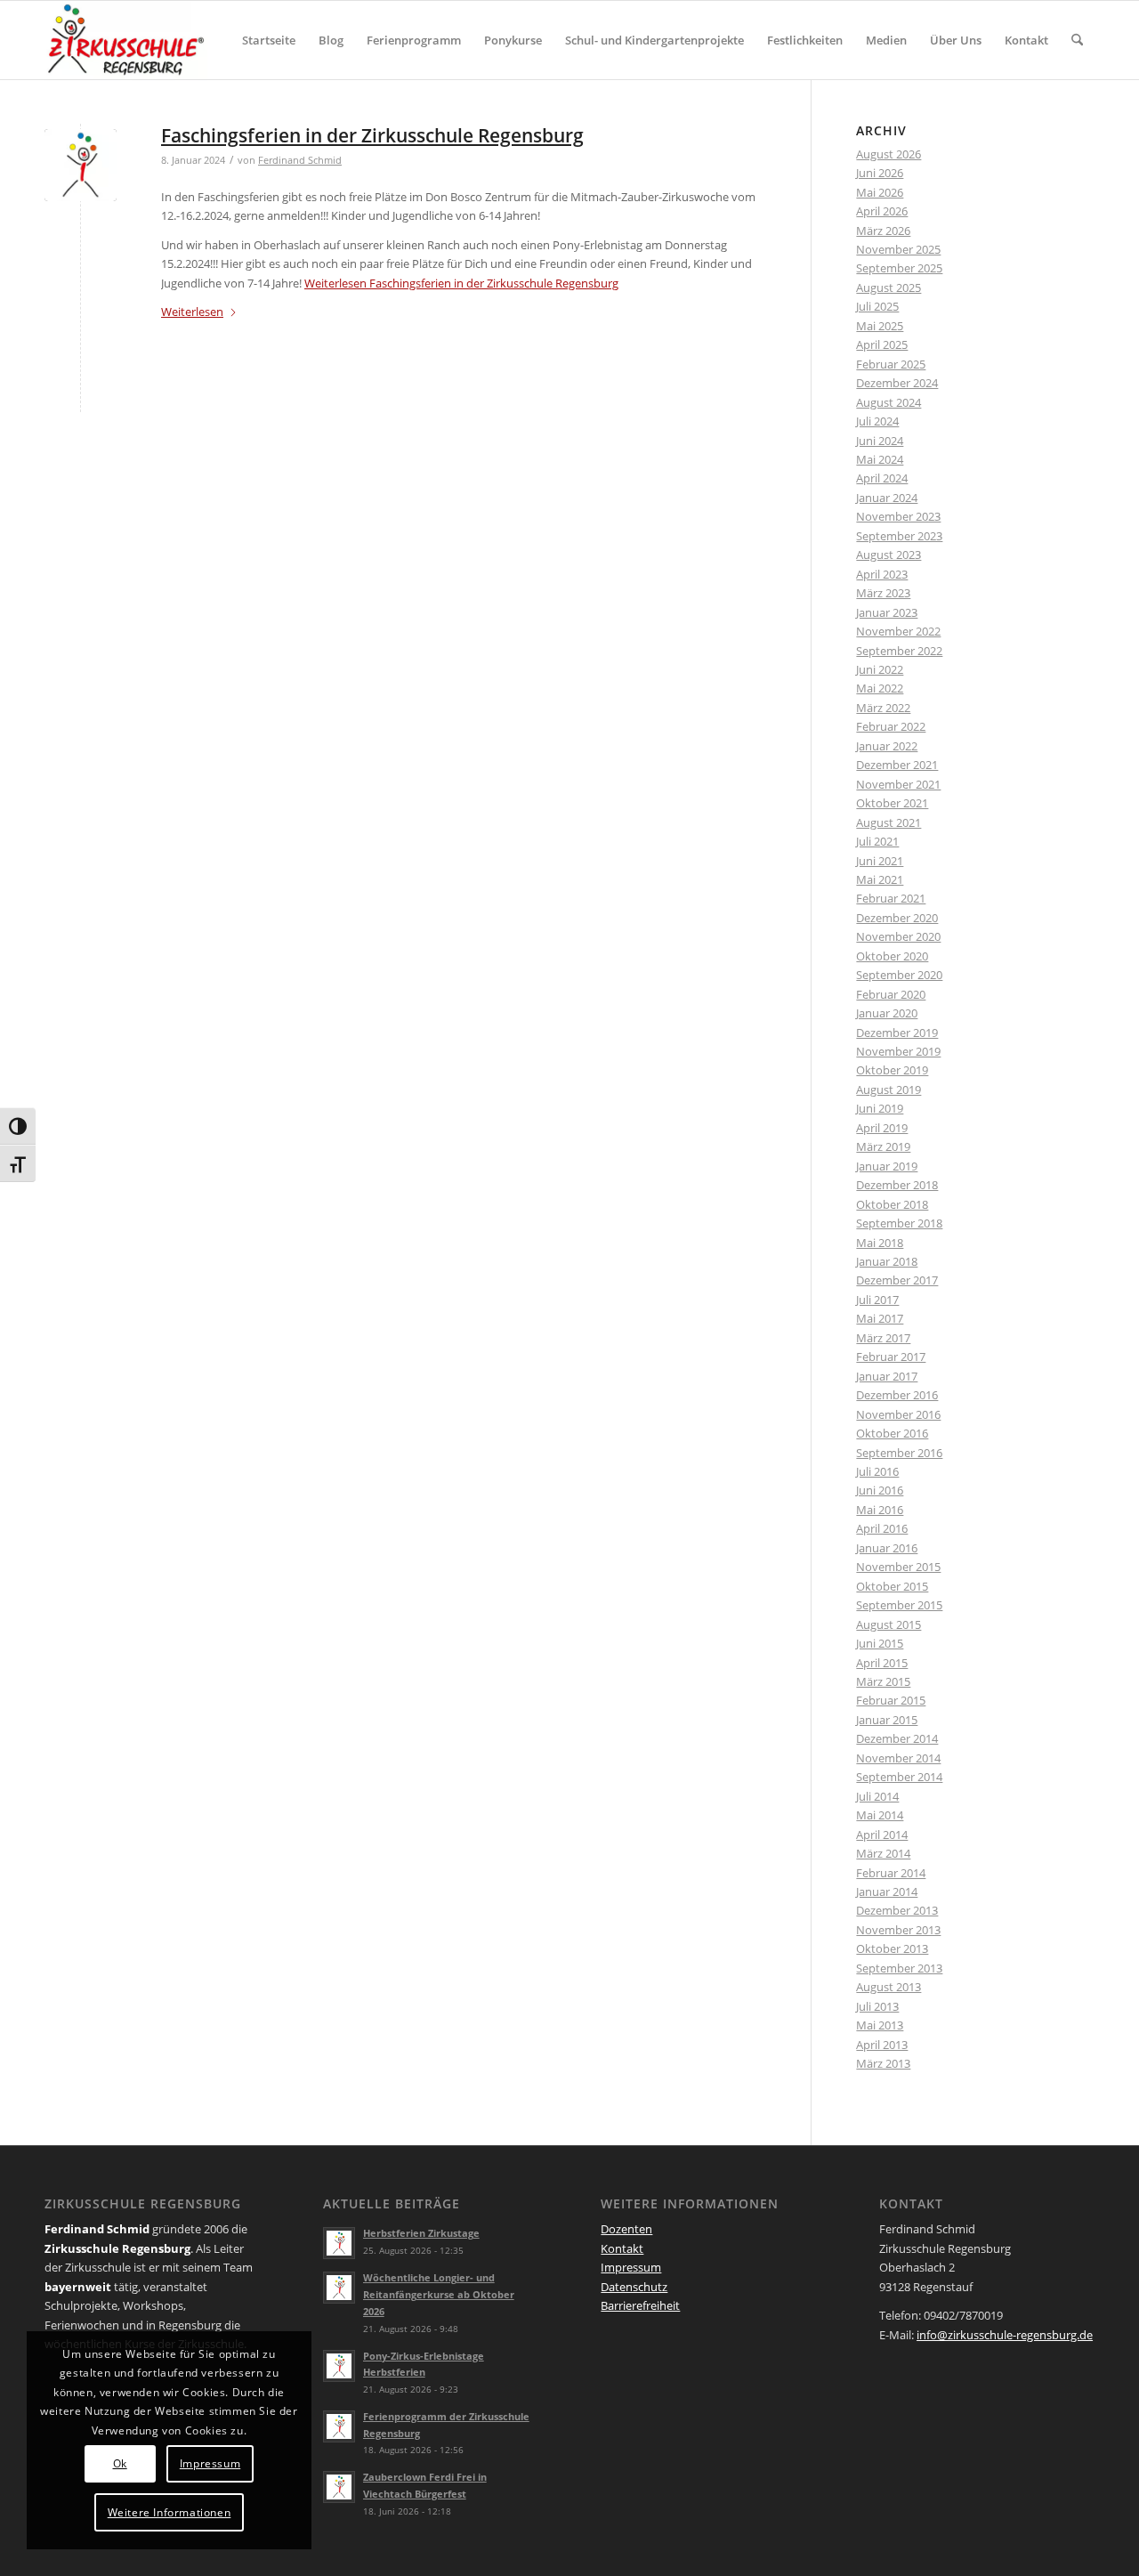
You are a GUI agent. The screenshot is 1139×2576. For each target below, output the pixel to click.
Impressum (631, 2267)
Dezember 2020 (897, 918)
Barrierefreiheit (640, 2305)
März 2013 (883, 2063)
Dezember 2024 (897, 383)
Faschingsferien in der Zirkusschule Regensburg (372, 135)
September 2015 (899, 1605)
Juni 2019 (880, 1108)
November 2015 (898, 1567)
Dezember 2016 (897, 1395)
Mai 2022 (880, 688)
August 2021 (889, 822)
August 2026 (889, 154)
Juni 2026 (880, 173)
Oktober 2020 (892, 956)
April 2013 (882, 2045)
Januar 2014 (887, 1891)
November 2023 (898, 516)
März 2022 (883, 708)
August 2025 (889, 288)
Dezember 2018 (897, 1185)
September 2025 (899, 268)
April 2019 (882, 1128)
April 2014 (882, 1835)
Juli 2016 (877, 1471)
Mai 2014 (880, 1815)
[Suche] (1077, 40)
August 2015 (889, 1624)
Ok (120, 2463)
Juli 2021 (877, 841)
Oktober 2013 (892, 1948)
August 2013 (889, 1987)
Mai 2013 (880, 2025)
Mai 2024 (880, 459)
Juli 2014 (877, 1796)
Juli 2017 (877, 1300)
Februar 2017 (891, 1357)
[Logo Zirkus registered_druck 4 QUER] (126, 40)
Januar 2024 (887, 498)
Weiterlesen (461, 283)
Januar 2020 (887, 1013)
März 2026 (883, 231)
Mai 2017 (880, 1318)
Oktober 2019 (892, 1070)
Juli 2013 (877, 2006)
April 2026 (882, 211)
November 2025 (898, 249)
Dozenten (626, 2229)
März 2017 (883, 1338)
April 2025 (882, 344)
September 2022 (899, 651)
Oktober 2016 (892, 1433)
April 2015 (882, 1663)
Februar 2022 (891, 726)
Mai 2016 (880, 1510)
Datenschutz (634, 2287)
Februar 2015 (891, 1700)
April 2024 (882, 478)
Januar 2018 (887, 1261)
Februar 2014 (891, 1873)
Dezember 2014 (897, 1738)
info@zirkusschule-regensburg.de (1005, 2335)
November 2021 (898, 784)
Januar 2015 (887, 1720)
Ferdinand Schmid (300, 160)
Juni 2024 (880, 441)
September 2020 (899, 975)
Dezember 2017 (897, 1280)
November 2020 (898, 936)
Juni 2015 (880, 1643)
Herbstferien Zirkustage (421, 2233)
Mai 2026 (880, 192)
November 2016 (898, 1414)
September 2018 (899, 1223)
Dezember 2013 (897, 1910)
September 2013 (899, 1968)
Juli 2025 (877, 306)
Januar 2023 (887, 612)
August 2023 (889, 555)
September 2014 (899, 1777)
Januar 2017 (887, 1376)
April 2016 (882, 1528)
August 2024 (889, 402)
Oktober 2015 (892, 1586)
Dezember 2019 (897, 1033)
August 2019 (889, 1090)
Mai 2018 (880, 1243)
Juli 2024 (877, 421)
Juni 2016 (880, 1490)
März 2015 (883, 1681)
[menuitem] (269, 40)
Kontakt (622, 2248)
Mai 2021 (880, 879)
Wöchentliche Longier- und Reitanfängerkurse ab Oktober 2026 (439, 2294)
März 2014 (883, 1853)
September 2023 (899, 536)
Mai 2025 (880, 326)
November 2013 (898, 1930)
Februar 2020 (891, 994)
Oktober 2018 (892, 1204)
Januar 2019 (887, 1166)
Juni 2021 (880, 861)
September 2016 (899, 1453)
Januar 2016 (887, 1548)
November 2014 (898, 1758)
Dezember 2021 (897, 765)
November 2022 (898, 631)
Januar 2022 (887, 746)
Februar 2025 (891, 364)
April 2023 (882, 574)
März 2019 (883, 1146)
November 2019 (898, 1051)
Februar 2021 (891, 898)
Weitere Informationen (170, 2512)
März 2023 (883, 593)
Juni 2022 (880, 669)
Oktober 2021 (892, 803)
